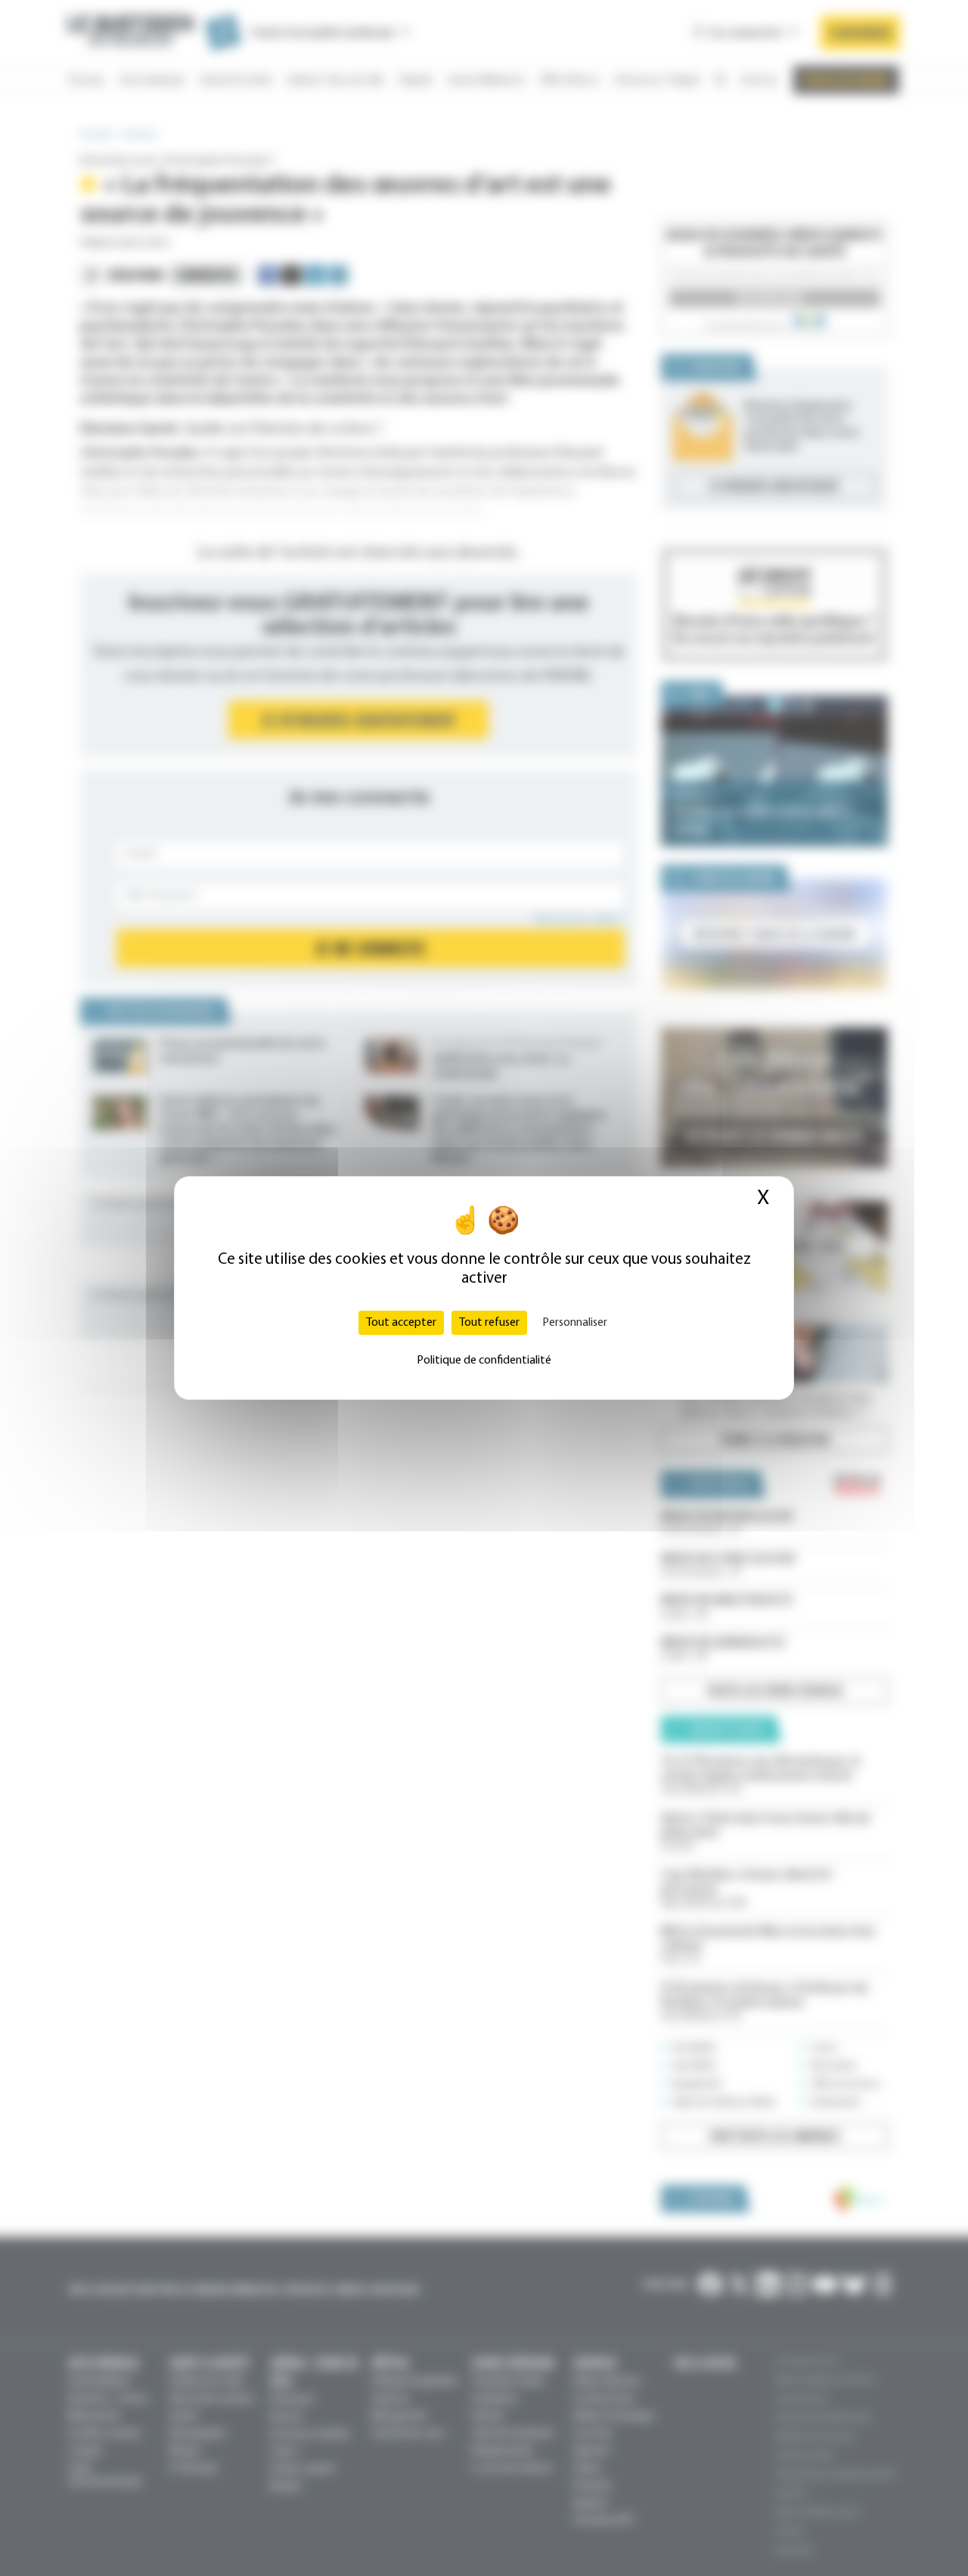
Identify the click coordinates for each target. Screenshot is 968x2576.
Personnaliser (575, 1323)
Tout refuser (489, 1323)
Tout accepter (401, 1323)
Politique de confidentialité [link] (484, 1361)
